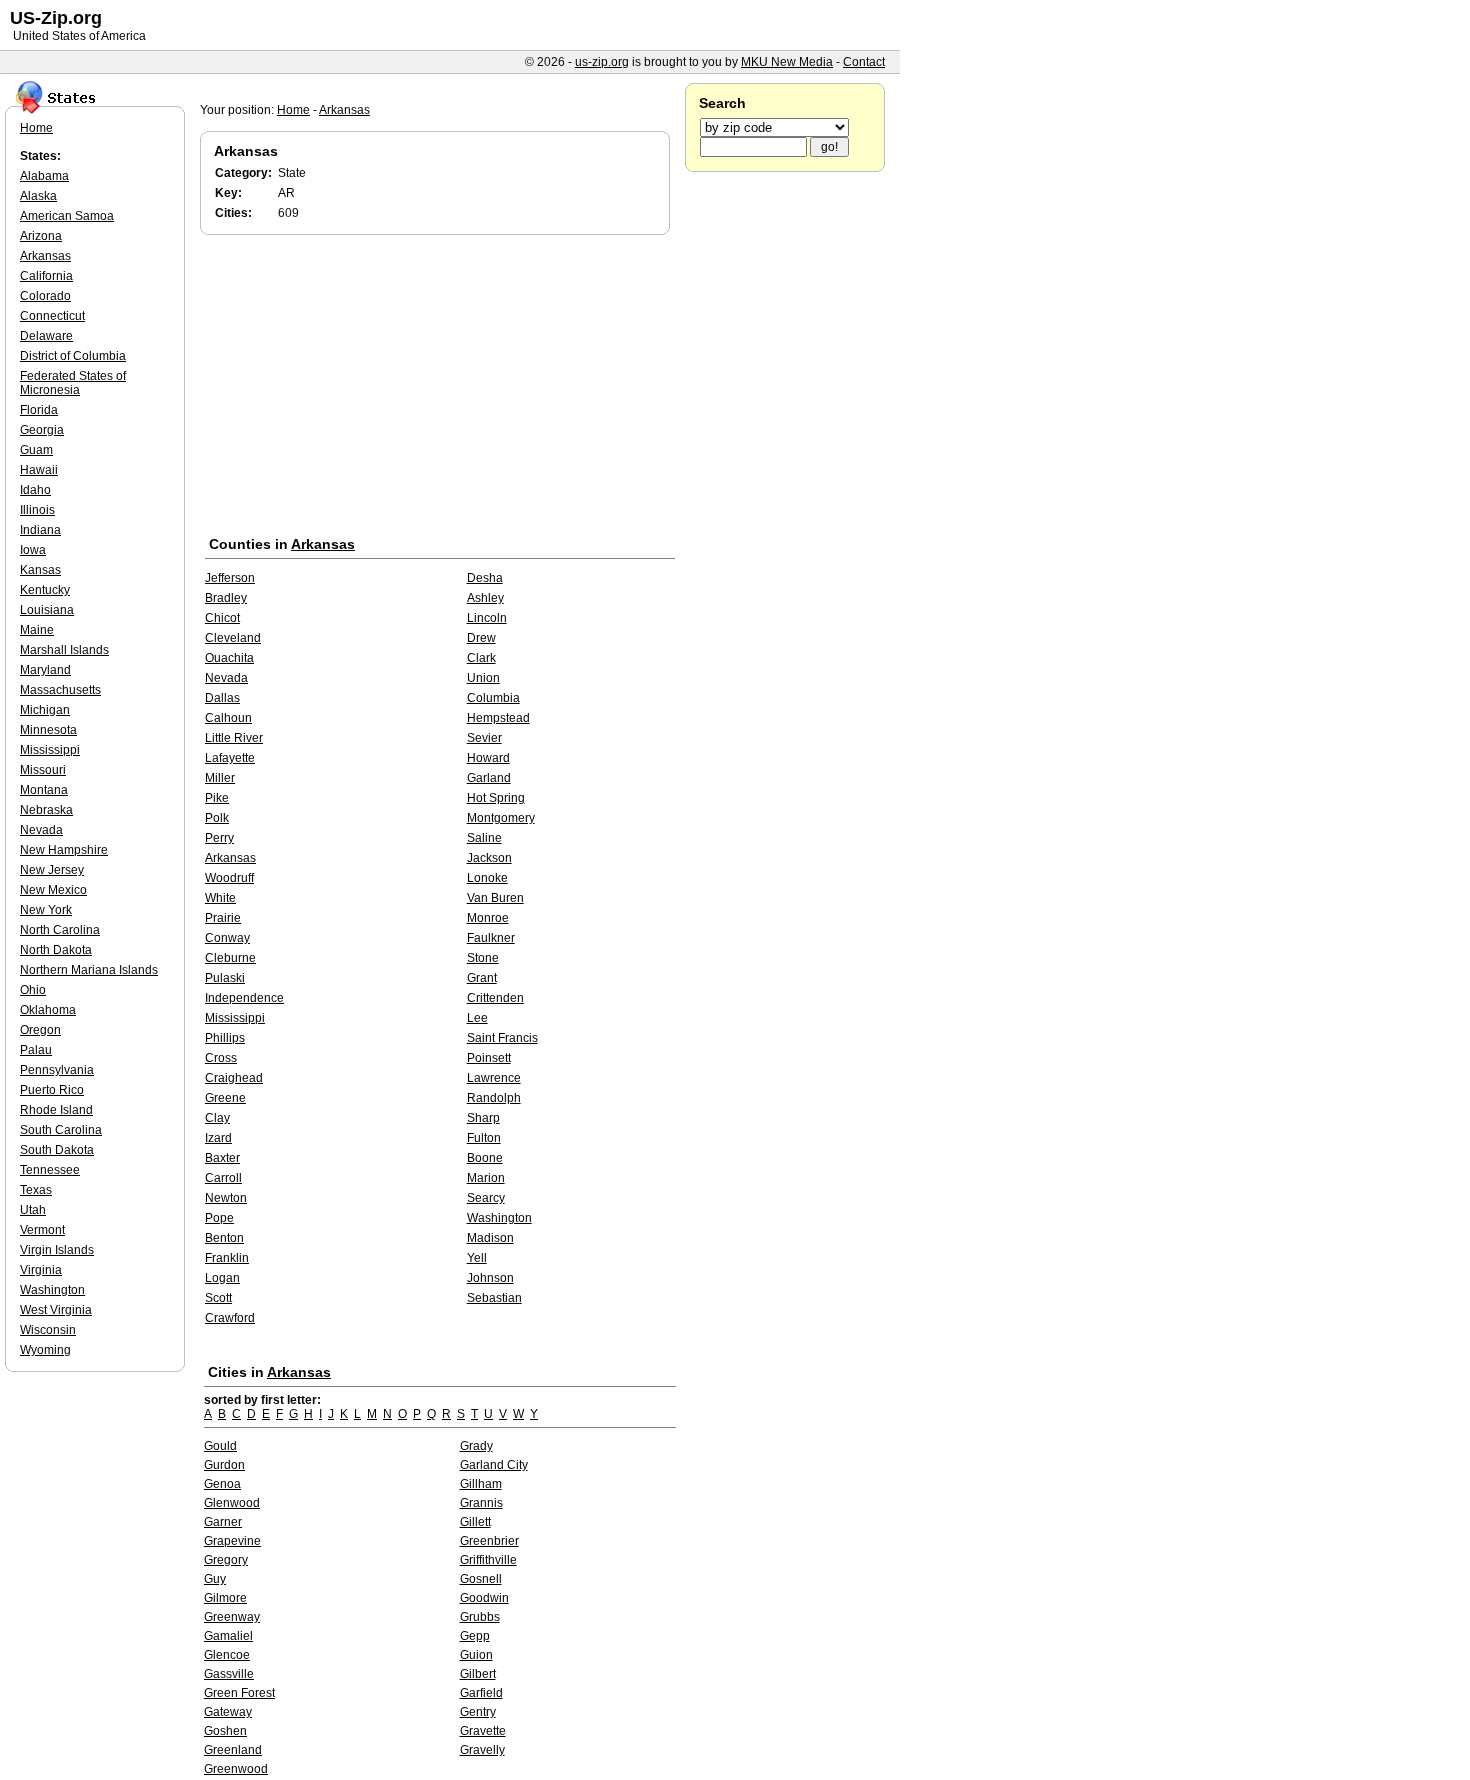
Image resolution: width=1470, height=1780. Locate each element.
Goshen (225, 1731)
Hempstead (498, 718)
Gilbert (478, 1674)
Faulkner (491, 938)
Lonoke (487, 878)
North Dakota (56, 950)
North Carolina (60, 930)
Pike (217, 798)
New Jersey (52, 870)
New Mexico (53, 890)
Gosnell (481, 1579)
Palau (36, 1050)
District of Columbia (73, 356)
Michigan (45, 710)
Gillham (481, 1484)
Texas (36, 1190)
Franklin (227, 1258)
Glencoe (227, 1655)
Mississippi (235, 1018)
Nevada (226, 678)
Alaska (38, 196)
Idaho (35, 490)
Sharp (483, 1118)
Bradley (226, 598)
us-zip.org (602, 62)
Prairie (223, 918)
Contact (864, 62)
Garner (223, 1522)
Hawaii (39, 470)
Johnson (490, 1278)
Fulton (484, 1138)
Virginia (41, 1270)
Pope (219, 1218)
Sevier (484, 738)
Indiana (40, 530)
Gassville (229, 1674)
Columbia (493, 698)
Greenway (232, 1617)
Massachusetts (60, 690)
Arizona (41, 236)
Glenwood (232, 1503)
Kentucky (45, 590)
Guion (476, 1655)
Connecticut (52, 316)
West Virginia (56, 1310)
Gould (220, 1446)
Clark (481, 658)
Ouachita (229, 658)
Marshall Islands (64, 650)
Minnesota (48, 730)
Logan (222, 1278)
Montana (44, 790)
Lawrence (494, 1078)
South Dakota (57, 1150)
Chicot (222, 618)
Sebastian (494, 1298)
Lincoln (487, 618)
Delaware (46, 336)
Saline (484, 838)
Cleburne (230, 958)
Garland (489, 778)
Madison (490, 1238)
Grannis (481, 1503)
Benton (224, 1238)
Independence (244, 998)
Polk (217, 818)
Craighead (234, 1078)
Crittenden (495, 998)
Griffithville (488, 1560)
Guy (215, 1579)
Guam (36, 450)
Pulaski (225, 978)
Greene (225, 1098)
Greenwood (236, 1769)
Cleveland (233, 638)
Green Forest (239, 1693)
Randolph (494, 1098)
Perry (219, 838)
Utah (33, 1210)
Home (293, 110)
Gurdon (224, 1465)
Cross (221, 1058)
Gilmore (225, 1598)
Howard (488, 758)
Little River (234, 738)
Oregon (40, 1030)
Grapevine (232, 1541)
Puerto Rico (52, 1090)
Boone (485, 1158)
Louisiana (47, 610)
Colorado (45, 296)
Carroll (223, 1178)
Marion (486, 1178)
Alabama (44, 176)
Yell (477, 1258)
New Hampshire (64, 850)
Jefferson (230, 578)
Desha (485, 578)
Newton (226, 1198)
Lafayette (230, 758)
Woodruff (229, 878)
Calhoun (228, 718)
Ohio (33, 990)
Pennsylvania (57, 1070)
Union (483, 678)
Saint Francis (502, 1038)
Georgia (42, 430)
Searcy (486, 1198)
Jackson (489, 858)
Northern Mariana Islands (89, 970)
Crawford (230, 1318)
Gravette (483, 1731)
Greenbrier (489, 1541)
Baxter (222, 1158)
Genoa (222, 1484)
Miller (220, 778)
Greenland (233, 1750)
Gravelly (482, 1750)
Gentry (478, 1712)
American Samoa (67, 216)
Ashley (485, 598)
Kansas (40, 570)
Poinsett (489, 1058)
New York (46, 910)
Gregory (226, 1560)
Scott (218, 1298)
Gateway (228, 1712)
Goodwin (484, 1598)
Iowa (33, 550)
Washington (499, 1218)
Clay (217, 1118)
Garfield (481, 1693)
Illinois (37, 510)
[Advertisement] (440, 389)
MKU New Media (787, 62)
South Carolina (61, 1130)
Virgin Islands (57, 1250)
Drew (481, 638)
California (46, 276)
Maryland (45, 670)
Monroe (488, 918)
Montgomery (501, 818)
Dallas (222, 698)
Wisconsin (48, 1330)
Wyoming (45, 1350)
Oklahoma (48, 1010)
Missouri (43, 770)
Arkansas (344, 110)
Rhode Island (56, 1110)
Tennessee (50, 1170)
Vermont (42, 1230)
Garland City (494, 1465)
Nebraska (46, 810)
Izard (218, 1138)
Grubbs (480, 1617)
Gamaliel (228, 1636)
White (220, 898)
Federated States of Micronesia (73, 383)
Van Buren (495, 898)
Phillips (225, 1038)
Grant (482, 978)
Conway (227, 938)
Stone (483, 958)
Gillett (475, 1522)
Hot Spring (496, 798)
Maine (37, 630)
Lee (477, 1018)
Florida (39, 410)
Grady (476, 1446)
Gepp (475, 1636)
